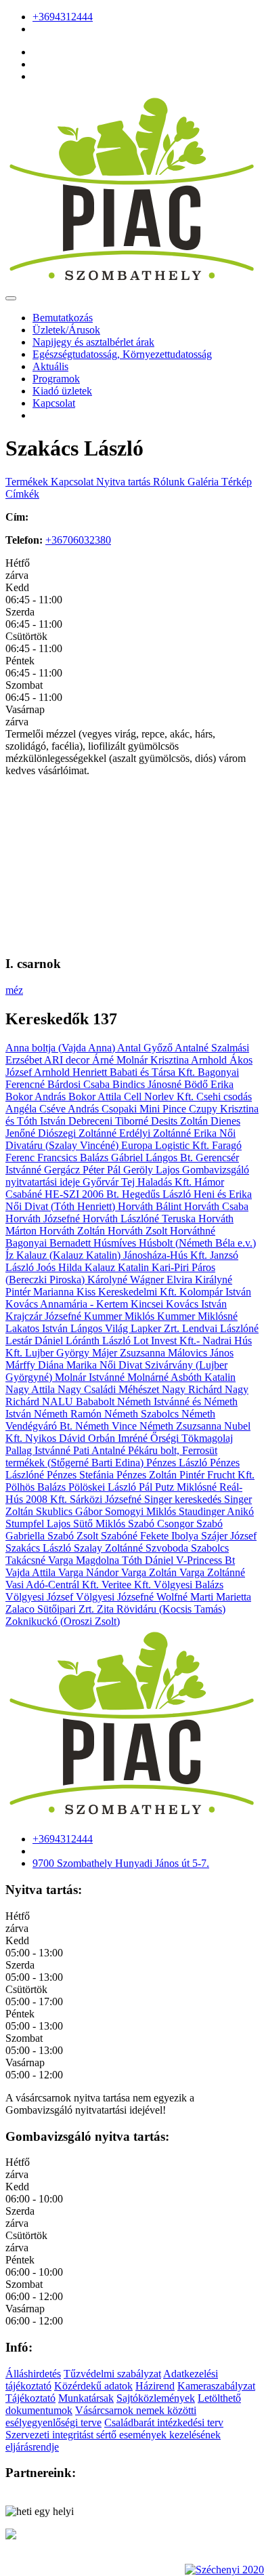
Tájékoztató (30, 2398)
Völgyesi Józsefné (116, 1597)
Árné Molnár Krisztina (141, 1060)
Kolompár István (215, 1292)
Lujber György (59, 1353)
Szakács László (40, 1548)
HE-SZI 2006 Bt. (83, 1194)
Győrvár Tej (110, 1182)
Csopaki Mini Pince (145, 1109)
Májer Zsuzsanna (130, 1353)
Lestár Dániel (36, 1341)
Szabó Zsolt (74, 1536)
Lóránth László (100, 1341)
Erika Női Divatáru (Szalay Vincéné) (120, 1139)
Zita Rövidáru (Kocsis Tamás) (161, 1609)
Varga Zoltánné (212, 1572)
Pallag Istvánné (39, 1450)
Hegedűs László (158, 1194)
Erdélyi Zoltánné (156, 1133)
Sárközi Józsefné (107, 1499)
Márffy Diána (36, 1365)
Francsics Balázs (74, 1158)
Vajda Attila (32, 1572)
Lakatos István (38, 1328)
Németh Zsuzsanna (182, 1426)
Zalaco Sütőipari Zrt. (51, 1609)
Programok (56, 379)
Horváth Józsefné (44, 1219)
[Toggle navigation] (11, 298)
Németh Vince (107, 1426)
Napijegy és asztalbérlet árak (93, 342)
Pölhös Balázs (37, 1487)
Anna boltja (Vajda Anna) (61, 1048)
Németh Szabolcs (143, 1414)
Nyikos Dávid (57, 1438)
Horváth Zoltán (73, 1231)
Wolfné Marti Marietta (204, 1597)
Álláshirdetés (33, 2374)
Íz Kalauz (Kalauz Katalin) (64, 1255)
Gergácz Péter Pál (84, 1170)
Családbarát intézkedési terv (164, 2422)
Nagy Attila (31, 1389)
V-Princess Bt (205, 1560)
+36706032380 (78, 540)
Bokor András (37, 1096)
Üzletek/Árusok (66, 330)
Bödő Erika (209, 1084)
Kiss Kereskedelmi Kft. (128, 1292)
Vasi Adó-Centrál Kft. (53, 1585)
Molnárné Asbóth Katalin (181, 1377)
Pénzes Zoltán (148, 1475)
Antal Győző (146, 1048)
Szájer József (229, 1536)
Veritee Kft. (128, 1585)
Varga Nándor (90, 1572)
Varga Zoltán (150, 1572)
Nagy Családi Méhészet (110, 1389)
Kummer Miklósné (197, 1316)
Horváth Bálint (151, 1206)
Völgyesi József (41, 1597)
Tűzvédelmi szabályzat (112, 2374)
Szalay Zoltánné (110, 1548)
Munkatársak (86, 2398)
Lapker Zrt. (156, 1328)
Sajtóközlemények (156, 2398)
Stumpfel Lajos (39, 1524)
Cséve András (70, 1109)
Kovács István (196, 1304)
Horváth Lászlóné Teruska (140, 1219)
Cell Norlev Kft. (160, 1096)
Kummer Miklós (120, 1316)
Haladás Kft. (166, 1182)
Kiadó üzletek (62, 391)
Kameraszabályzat (216, 2386)
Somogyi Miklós (142, 1511)
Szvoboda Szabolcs (187, 1548)
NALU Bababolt (80, 1402)
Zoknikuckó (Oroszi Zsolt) (63, 1621)
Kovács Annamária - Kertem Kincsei (86, 1304)
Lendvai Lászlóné (220, 1328)
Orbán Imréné (119, 1438)
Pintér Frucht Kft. (217, 1475)
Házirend (155, 2386)
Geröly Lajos (153, 1170)
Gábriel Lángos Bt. (153, 1158)
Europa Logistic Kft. (167, 1145)
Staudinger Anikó (216, 1511)
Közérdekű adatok (93, 2386)
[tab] (28, 482)
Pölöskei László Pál (112, 1487)
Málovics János (201, 1353)
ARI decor (68, 1060)
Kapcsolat (54, 403)
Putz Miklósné (187, 1487)
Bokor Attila (96, 1096)
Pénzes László (178, 1463)
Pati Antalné (101, 1450)
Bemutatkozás (63, 318)
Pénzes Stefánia (82, 1475)
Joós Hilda (61, 1267)
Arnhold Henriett (72, 1072)
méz (14, 990)
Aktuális (50, 366)
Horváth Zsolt (139, 1231)
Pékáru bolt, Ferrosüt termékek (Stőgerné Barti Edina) (111, 1456)
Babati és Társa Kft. (154, 1072)
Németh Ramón (69, 1414)
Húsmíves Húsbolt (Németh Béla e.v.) (175, 1243)
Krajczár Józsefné (45, 1316)
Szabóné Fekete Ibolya (151, 1536)
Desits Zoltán (181, 1121)
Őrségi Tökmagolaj (192, 1438)
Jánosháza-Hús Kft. (167, 1255)
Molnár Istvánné (91, 1377)
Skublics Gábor (70, 1511)
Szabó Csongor (162, 1524)
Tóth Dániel (149, 1560)
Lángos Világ (101, 1328)
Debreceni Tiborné (110, 1121)
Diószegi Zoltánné (79, 1133)
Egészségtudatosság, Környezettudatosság (122, 354)
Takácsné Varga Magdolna (64, 1560)
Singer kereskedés (184, 1499)
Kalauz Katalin (118, 1267)
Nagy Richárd (193, 1389)
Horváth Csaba (216, 1206)
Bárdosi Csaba (80, 1084)
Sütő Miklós (101, 1524)
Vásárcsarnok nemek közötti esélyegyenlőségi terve (101, 2416)
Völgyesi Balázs (189, 1585)
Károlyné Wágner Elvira (141, 1280)
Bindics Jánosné (148, 1084)
